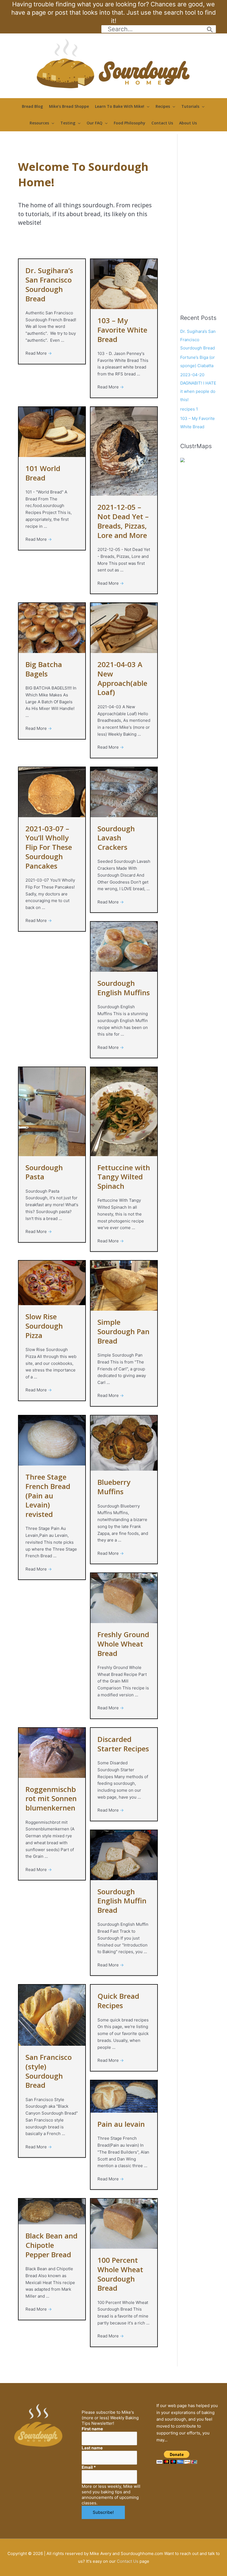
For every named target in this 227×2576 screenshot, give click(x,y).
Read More (39, 353)
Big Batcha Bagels (44, 669)
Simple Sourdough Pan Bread (123, 1331)
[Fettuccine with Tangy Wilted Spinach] (124, 1111)
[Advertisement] (202, 217)
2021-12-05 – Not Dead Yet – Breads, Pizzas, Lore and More (123, 521)
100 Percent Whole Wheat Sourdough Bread (120, 2274)
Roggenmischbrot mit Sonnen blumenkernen (51, 1799)
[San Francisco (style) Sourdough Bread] (52, 2015)
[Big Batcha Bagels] (52, 628)
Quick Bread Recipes (118, 2001)
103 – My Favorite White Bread (122, 330)
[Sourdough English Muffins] (124, 946)
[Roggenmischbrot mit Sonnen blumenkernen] (52, 1752)
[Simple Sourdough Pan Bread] (124, 1285)
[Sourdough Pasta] (52, 1111)
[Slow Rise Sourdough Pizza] (52, 1283)
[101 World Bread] (52, 432)
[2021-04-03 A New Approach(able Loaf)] (124, 628)
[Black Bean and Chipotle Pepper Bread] (52, 2211)
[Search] (210, 29)
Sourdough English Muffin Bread (122, 1901)
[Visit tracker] (182, 460)
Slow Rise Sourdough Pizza (44, 1326)
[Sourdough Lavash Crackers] (124, 792)
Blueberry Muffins (114, 1487)
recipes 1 (189, 409)
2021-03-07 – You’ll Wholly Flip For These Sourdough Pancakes (49, 847)
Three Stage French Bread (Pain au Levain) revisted (48, 1495)
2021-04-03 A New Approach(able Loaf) (122, 678)
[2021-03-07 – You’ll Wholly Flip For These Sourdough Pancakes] (52, 792)
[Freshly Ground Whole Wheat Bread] (124, 1598)
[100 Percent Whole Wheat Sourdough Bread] (124, 2223)
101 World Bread (43, 473)
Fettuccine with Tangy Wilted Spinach (124, 1177)
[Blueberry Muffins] (124, 1443)
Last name (92, 2448)
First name (92, 2429)
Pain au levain (121, 2124)
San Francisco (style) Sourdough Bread (49, 2071)
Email (89, 2467)
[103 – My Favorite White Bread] (124, 284)
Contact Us (128, 2561)
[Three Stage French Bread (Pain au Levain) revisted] (52, 1440)
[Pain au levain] (124, 2096)
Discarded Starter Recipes (123, 1744)
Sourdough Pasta (44, 1172)
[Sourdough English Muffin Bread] (124, 1855)
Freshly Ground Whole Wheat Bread (123, 1644)
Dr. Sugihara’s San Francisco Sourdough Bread (49, 284)
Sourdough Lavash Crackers (116, 838)
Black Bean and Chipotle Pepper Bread (51, 2245)
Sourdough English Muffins (124, 988)
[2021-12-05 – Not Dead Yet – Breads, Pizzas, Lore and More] (124, 451)
